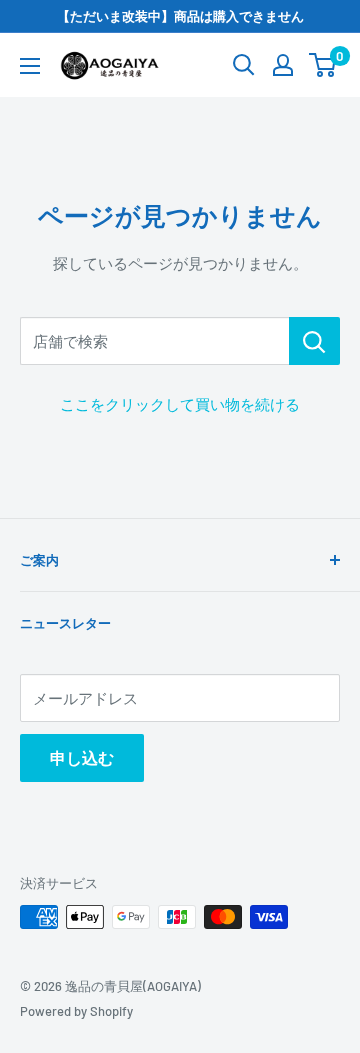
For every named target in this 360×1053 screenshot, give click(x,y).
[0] (323, 65)
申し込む (82, 757)
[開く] (244, 65)
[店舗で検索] (314, 341)
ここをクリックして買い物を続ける (180, 404)
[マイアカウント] (283, 65)
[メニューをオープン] (30, 66)
